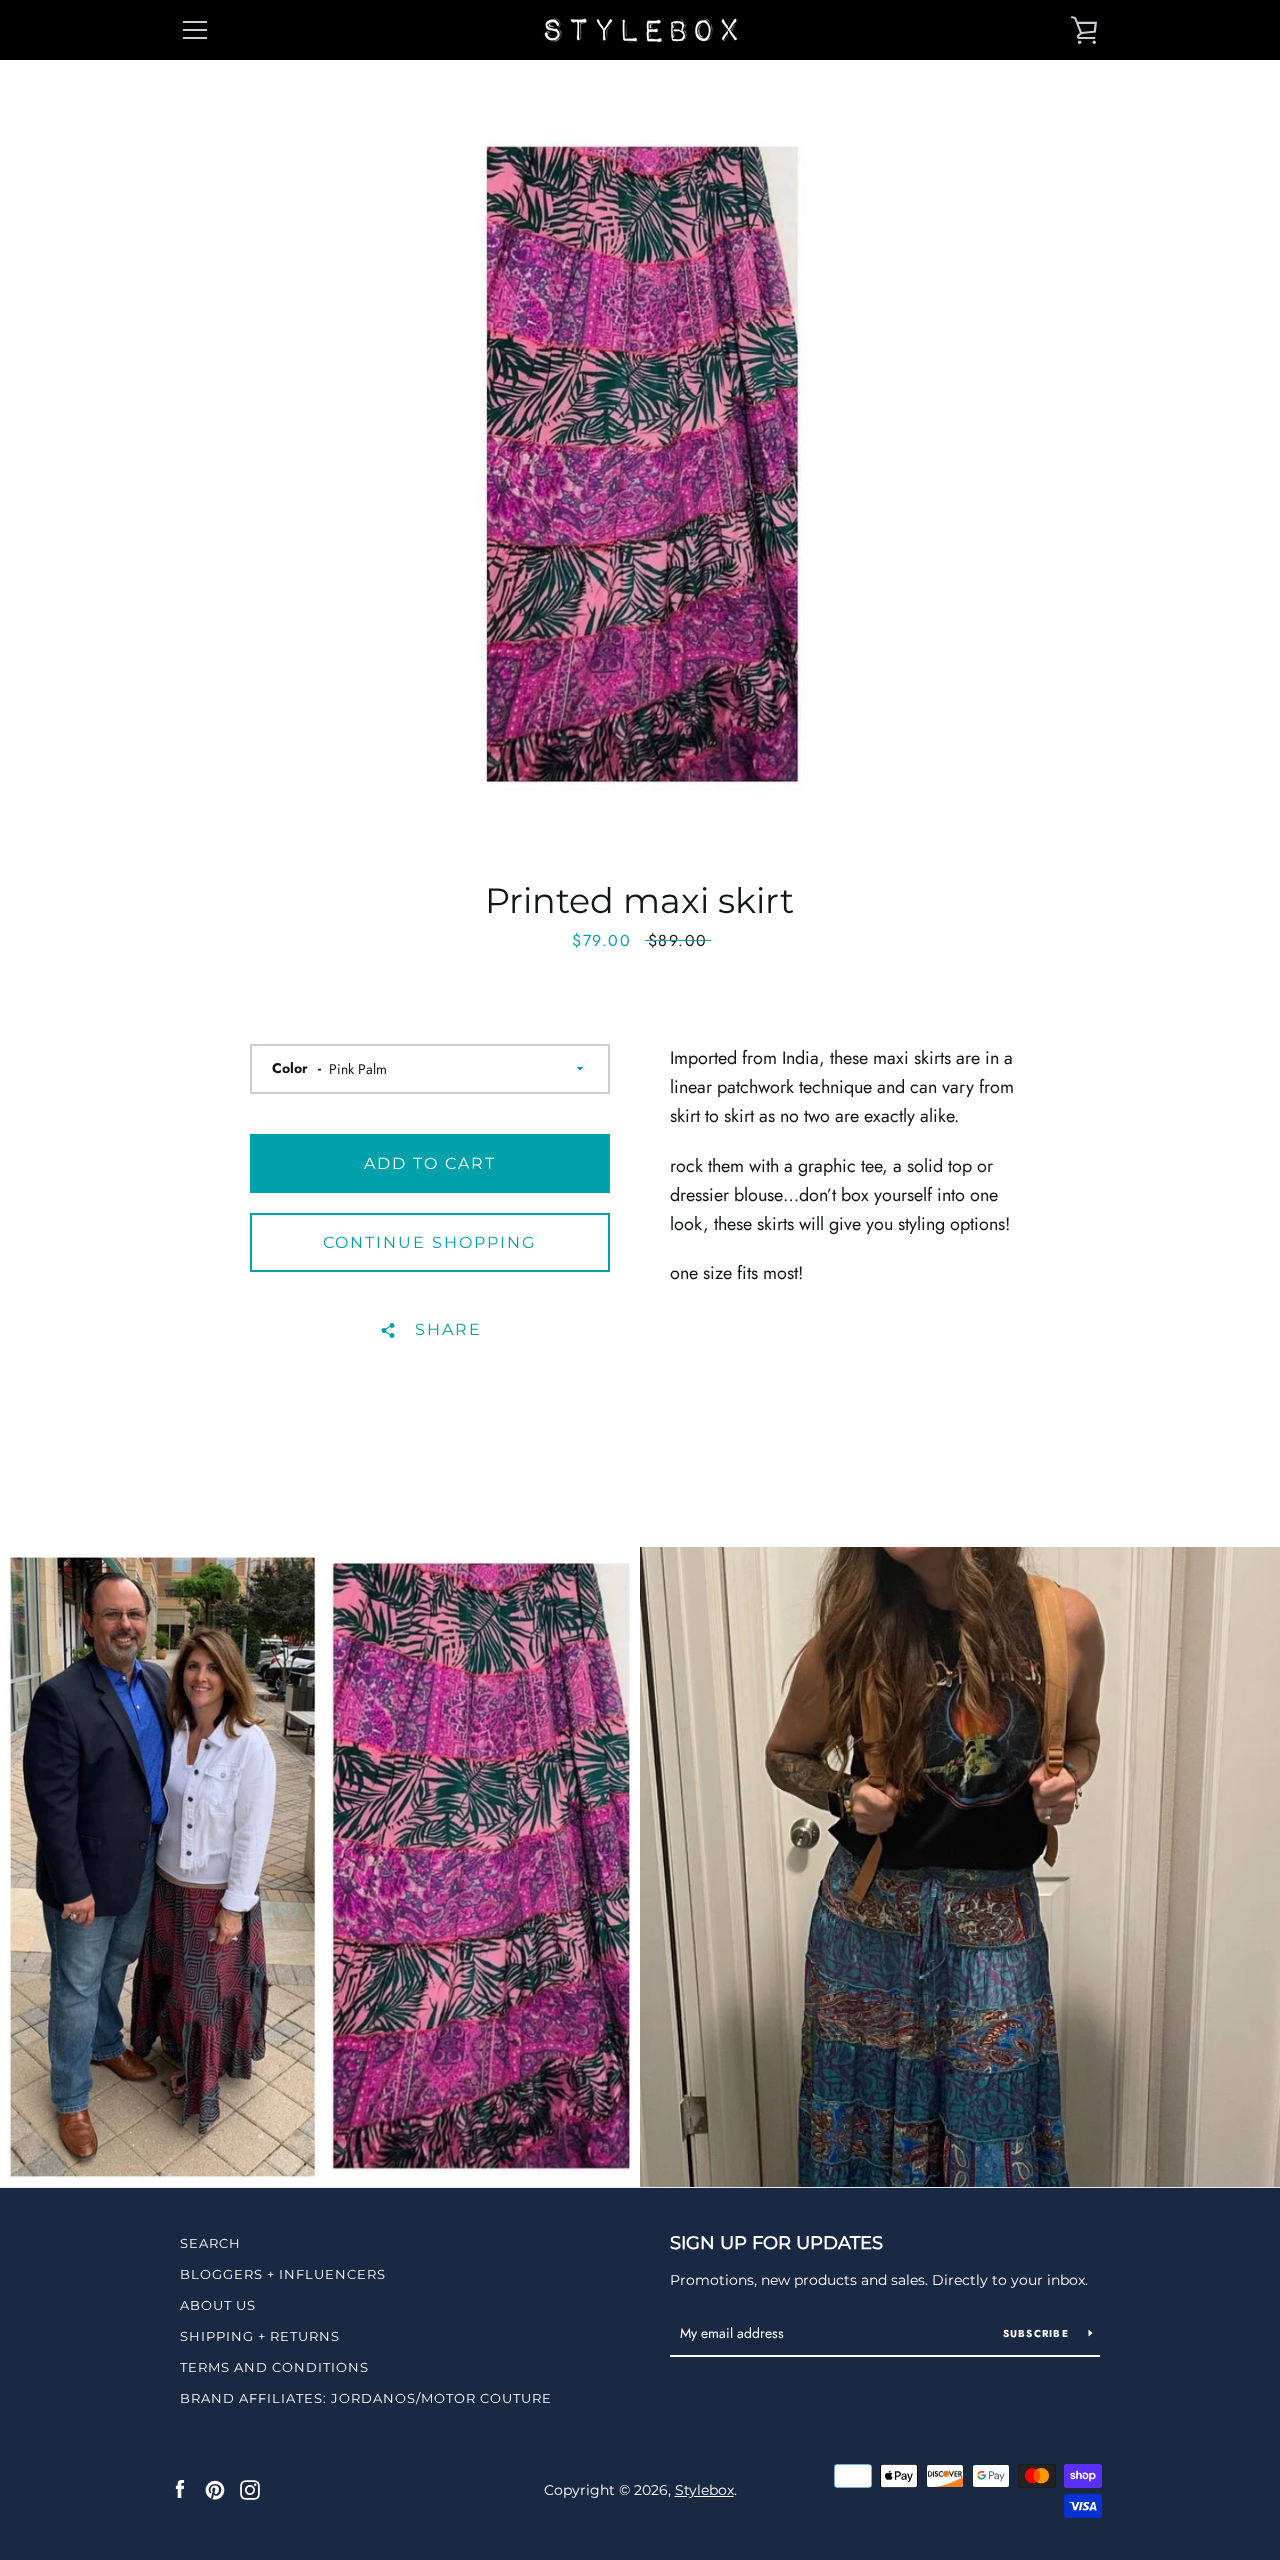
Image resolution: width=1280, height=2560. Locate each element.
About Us (218, 2305)
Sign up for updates (776, 2243)
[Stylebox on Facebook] (180, 2489)
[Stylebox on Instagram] (250, 2489)
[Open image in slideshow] (640, 465)
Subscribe (1038, 2333)
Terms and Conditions (274, 2367)
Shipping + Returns (260, 2336)
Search (210, 2243)
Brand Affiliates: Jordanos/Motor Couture (366, 2398)
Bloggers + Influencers (283, 2274)
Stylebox (704, 2490)
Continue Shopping (429, 1242)
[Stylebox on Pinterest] (215, 2489)
